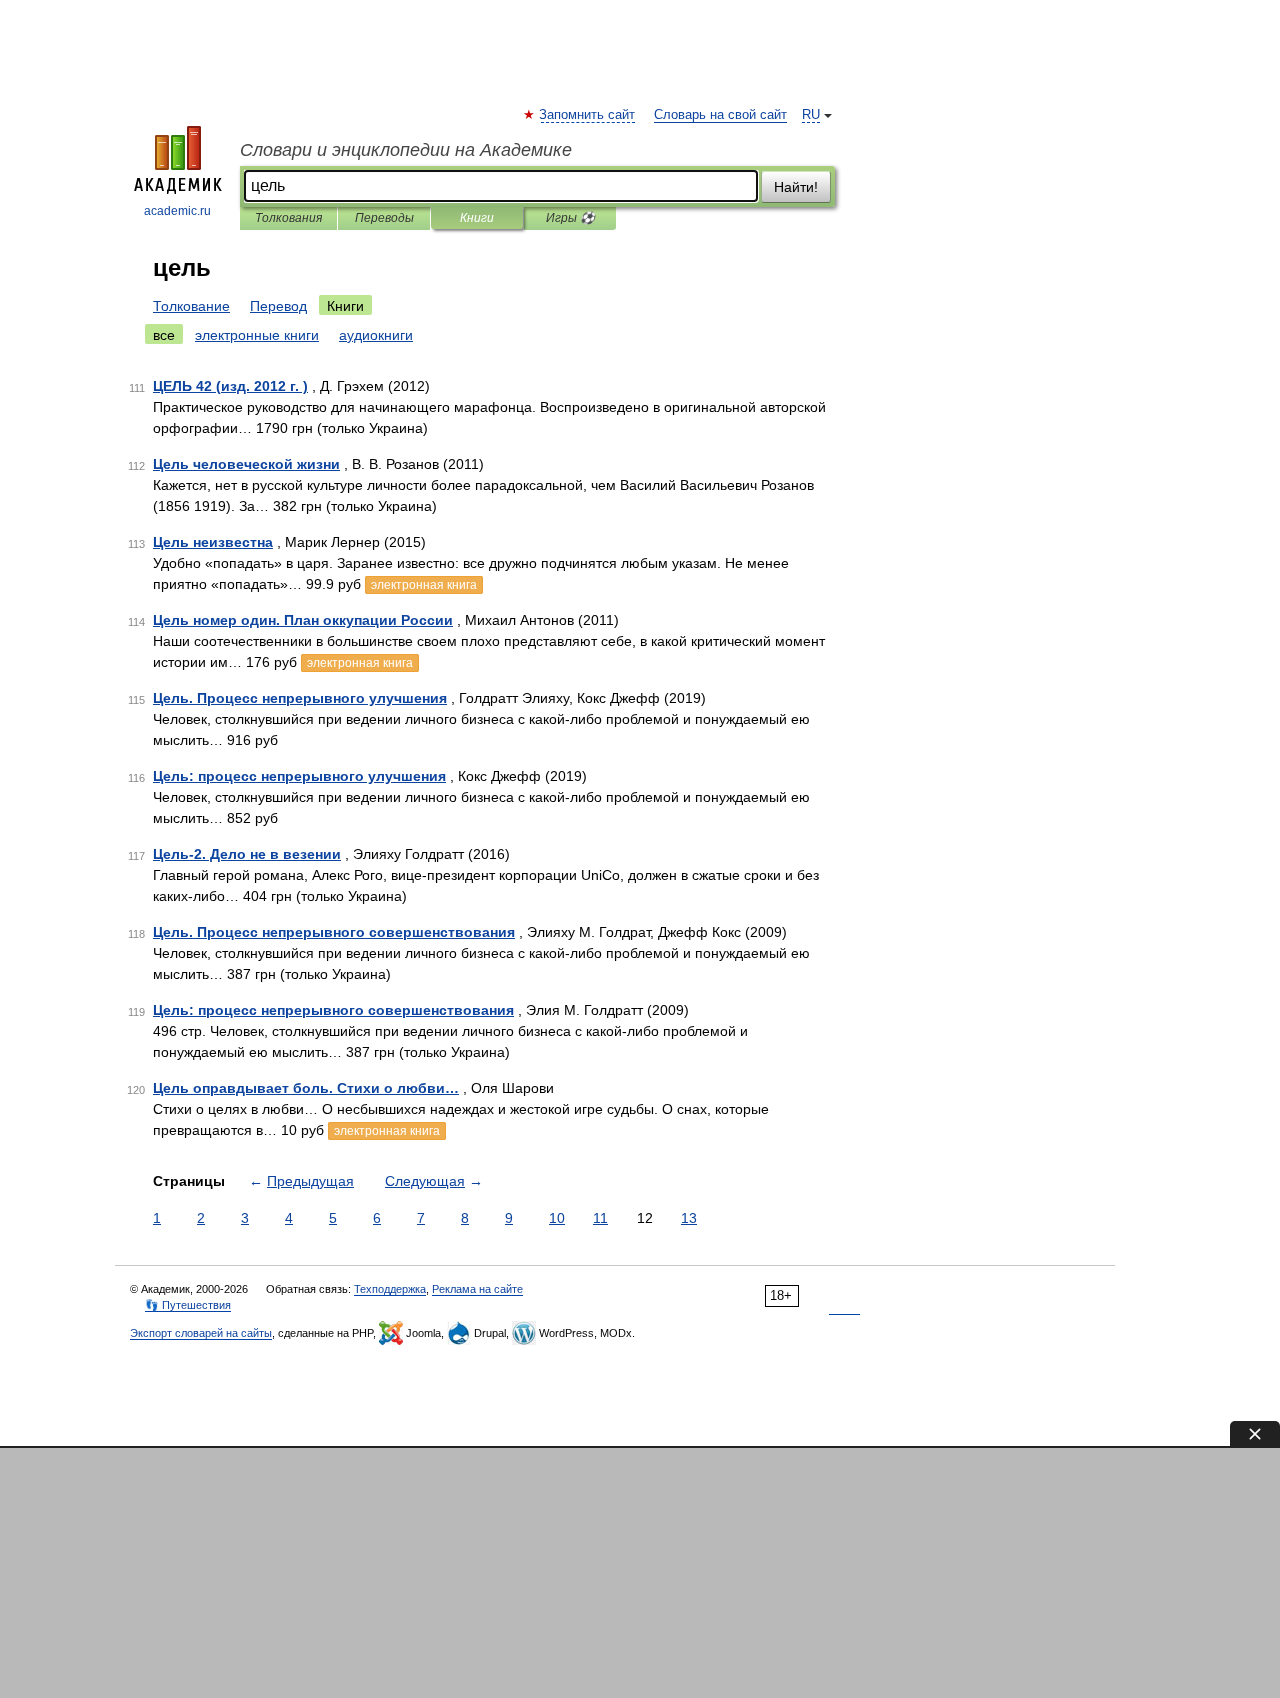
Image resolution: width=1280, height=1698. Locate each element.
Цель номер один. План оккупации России (303, 620)
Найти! (796, 187)
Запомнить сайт (588, 115)
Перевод (278, 306)
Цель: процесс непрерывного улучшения (299, 776)
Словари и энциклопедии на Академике (406, 150)
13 (689, 1218)
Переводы (384, 218)
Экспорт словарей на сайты (201, 1333)
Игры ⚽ (570, 218)
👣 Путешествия (188, 1305)
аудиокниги (376, 335)
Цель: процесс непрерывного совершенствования (333, 1010)
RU (811, 115)
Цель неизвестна (213, 542)
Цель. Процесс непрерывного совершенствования (334, 932)
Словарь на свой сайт (720, 115)
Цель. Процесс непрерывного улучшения (300, 698)
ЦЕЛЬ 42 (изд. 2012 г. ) (230, 386)
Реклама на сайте (477, 1289)
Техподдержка (390, 1289)
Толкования (288, 218)
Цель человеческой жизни (246, 464)
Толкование (191, 306)
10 (557, 1218)
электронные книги (257, 335)
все (164, 335)
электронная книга (424, 585)
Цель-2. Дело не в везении (247, 854)
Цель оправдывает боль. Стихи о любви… (306, 1088)
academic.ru (177, 211)
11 (600, 1218)
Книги (477, 218)
